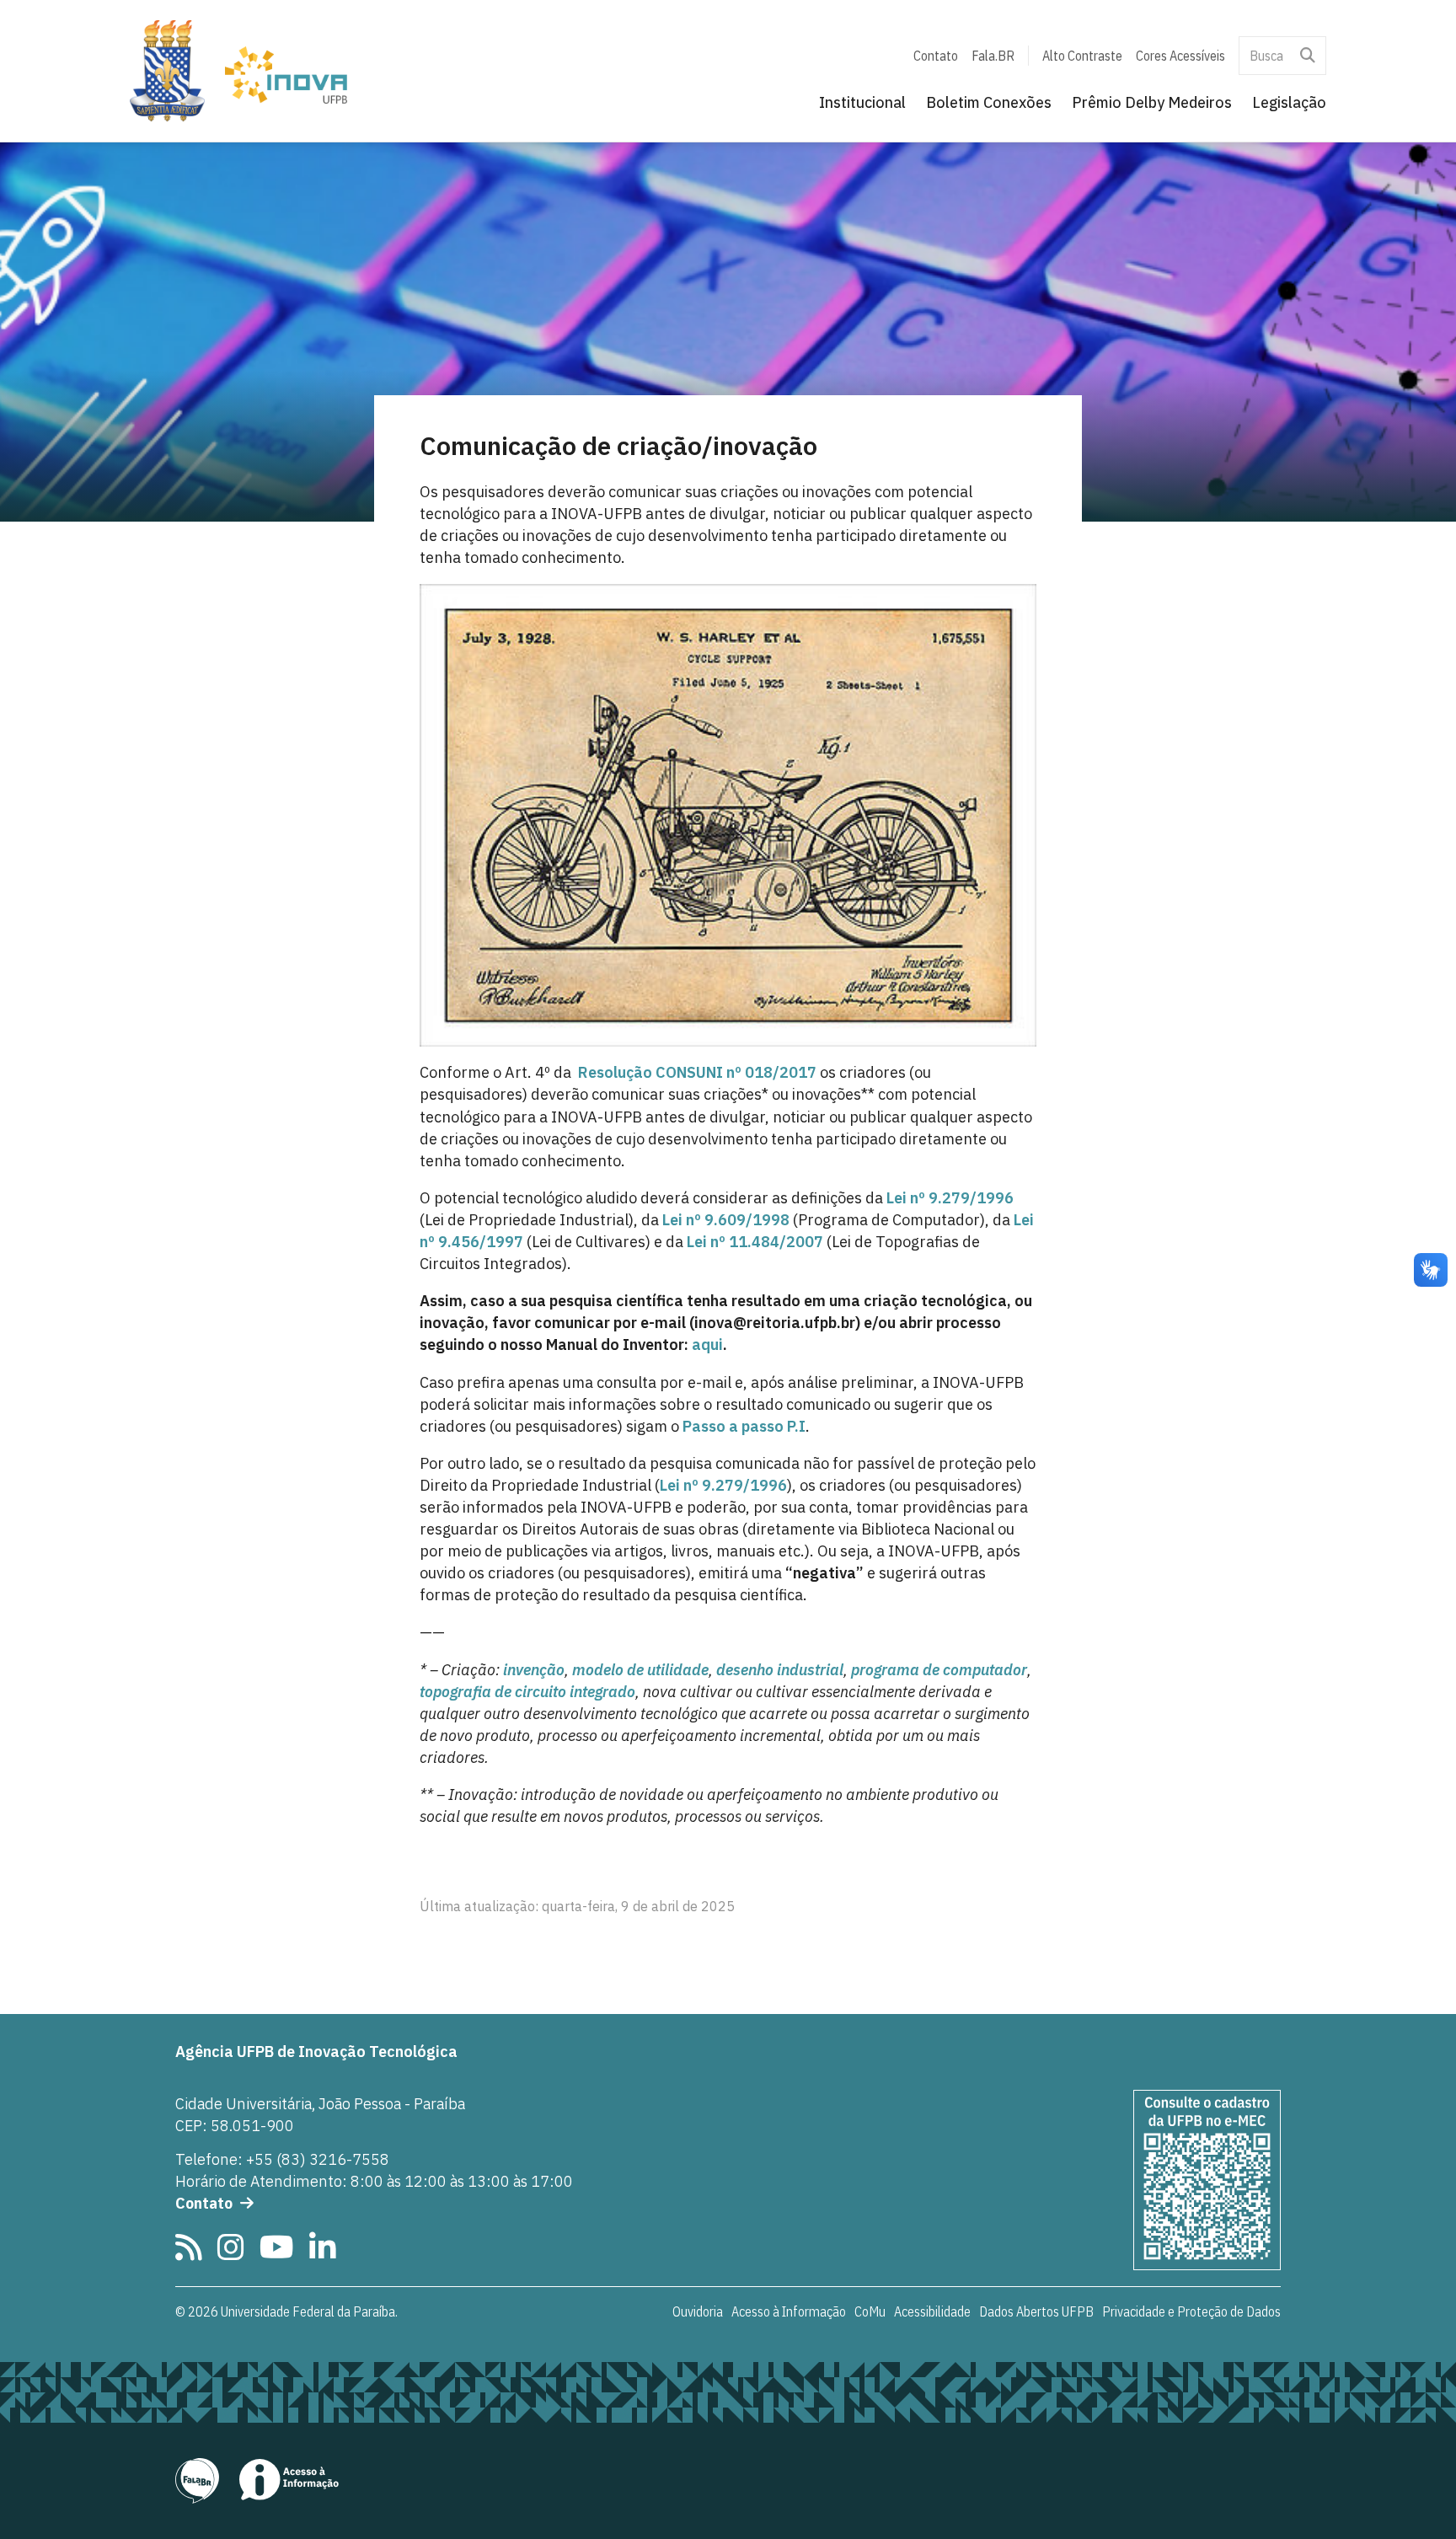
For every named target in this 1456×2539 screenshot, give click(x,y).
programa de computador (939, 1670)
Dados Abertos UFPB (1036, 2311)
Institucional (862, 102)
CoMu (870, 2311)
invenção (534, 1670)
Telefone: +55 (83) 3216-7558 (282, 2159)
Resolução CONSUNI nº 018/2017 (697, 1072)
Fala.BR (993, 56)
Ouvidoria (698, 2311)
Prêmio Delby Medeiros (1152, 102)
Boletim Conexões (989, 102)
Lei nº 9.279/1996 (950, 1198)
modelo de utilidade (640, 1670)
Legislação (1289, 102)
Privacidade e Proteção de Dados (1191, 2311)
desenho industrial (780, 1670)
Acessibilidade (932, 2311)
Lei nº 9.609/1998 (726, 1220)
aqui (707, 1344)
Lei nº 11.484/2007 (755, 1242)
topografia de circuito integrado (527, 1692)
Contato (936, 56)
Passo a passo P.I (744, 1426)
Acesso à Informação (789, 2311)
